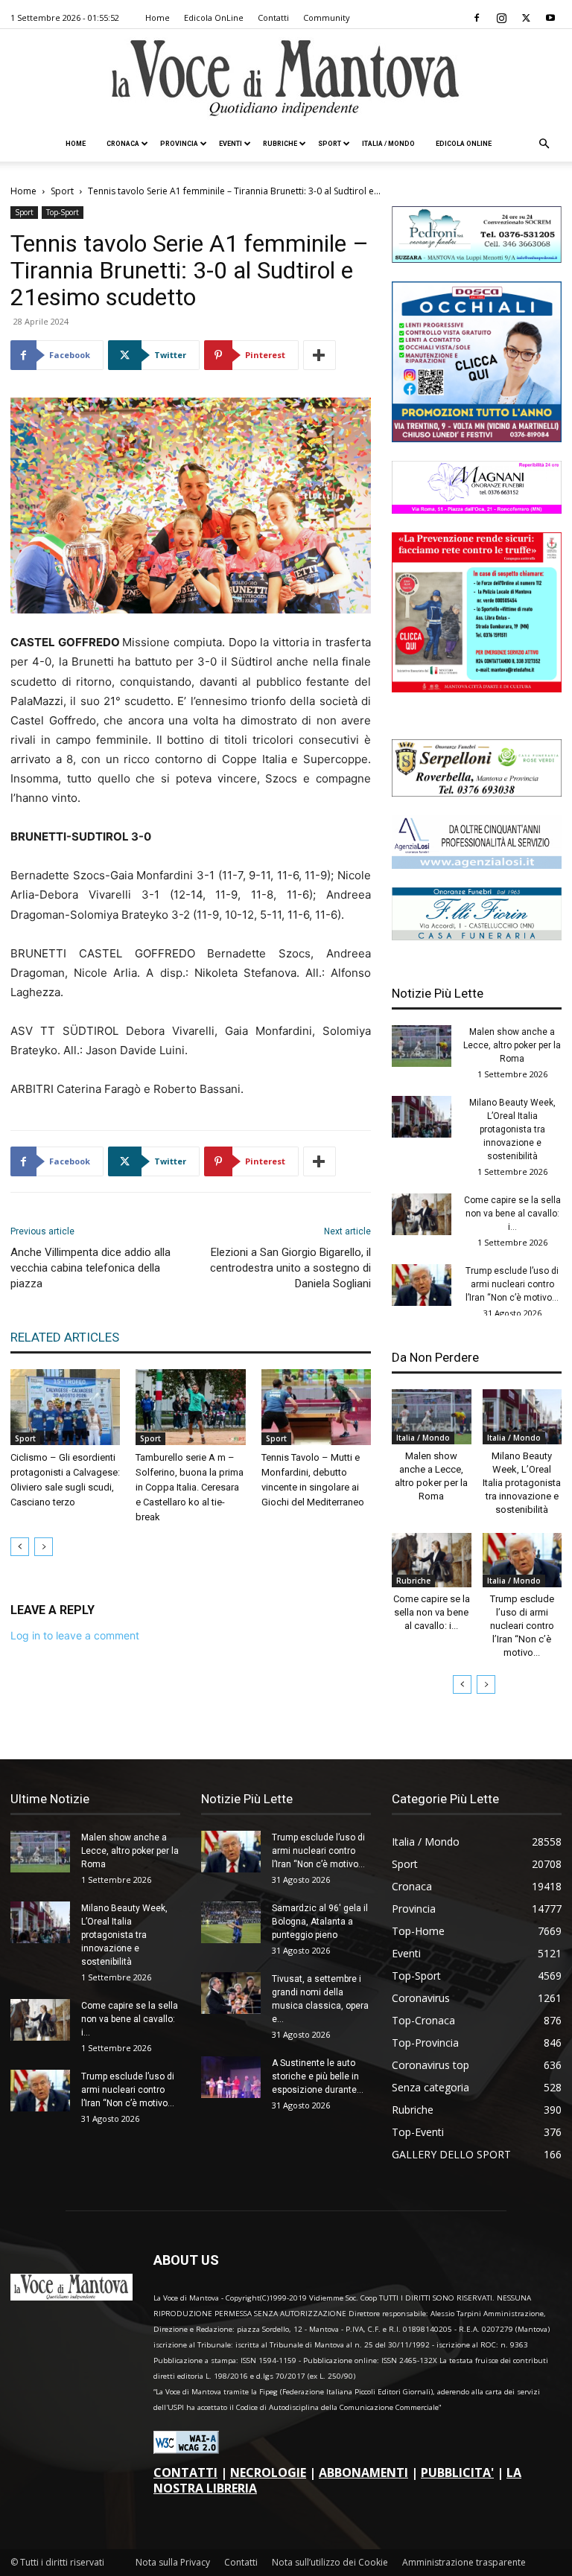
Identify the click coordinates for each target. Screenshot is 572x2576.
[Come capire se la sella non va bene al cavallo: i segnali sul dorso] (422, 1214)
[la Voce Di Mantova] (286, 79)
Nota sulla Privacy (173, 2562)
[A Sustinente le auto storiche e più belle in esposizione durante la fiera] (231, 2077)
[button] (544, 144)
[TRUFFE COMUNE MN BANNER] (477, 688)
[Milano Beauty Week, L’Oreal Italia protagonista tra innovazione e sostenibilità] (422, 1117)
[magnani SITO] (477, 510)
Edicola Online (464, 144)
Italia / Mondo (388, 144)
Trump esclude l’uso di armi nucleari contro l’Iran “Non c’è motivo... (512, 1284)
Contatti (273, 17)
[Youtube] (550, 18)
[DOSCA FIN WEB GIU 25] (477, 438)
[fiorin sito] (477, 936)
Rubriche (280, 144)
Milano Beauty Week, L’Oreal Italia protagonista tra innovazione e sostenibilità (512, 1129)
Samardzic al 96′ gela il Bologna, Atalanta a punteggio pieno (320, 1922)
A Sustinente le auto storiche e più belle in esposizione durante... (318, 2076)
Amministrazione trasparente (464, 2562)
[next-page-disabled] (44, 1547)
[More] (320, 355)
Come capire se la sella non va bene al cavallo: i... (512, 1214)
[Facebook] (477, 18)
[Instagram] (501, 18)
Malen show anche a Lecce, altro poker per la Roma (512, 1045)
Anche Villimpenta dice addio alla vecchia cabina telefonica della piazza (90, 1268)
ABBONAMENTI (363, 2473)
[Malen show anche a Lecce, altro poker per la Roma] (422, 1046)
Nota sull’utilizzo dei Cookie (330, 2562)
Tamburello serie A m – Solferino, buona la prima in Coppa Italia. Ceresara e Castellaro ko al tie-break (190, 1487)
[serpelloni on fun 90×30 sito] (477, 793)
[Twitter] (526, 18)
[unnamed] (477, 865)
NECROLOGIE (268, 2473)
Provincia (179, 144)
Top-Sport (63, 212)
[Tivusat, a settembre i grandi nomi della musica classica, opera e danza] (231, 1993)
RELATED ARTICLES (65, 1337)
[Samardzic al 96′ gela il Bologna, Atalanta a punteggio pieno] (231, 1922)
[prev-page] (20, 1547)
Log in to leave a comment (75, 1635)
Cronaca (123, 144)
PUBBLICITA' (457, 2473)
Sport (330, 144)
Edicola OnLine (214, 17)
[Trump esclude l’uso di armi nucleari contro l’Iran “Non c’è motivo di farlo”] (422, 1285)
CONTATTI (185, 2473)
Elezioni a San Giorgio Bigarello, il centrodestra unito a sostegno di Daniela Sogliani (290, 1268)
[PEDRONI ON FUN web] (477, 259)
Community (327, 17)
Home (158, 17)
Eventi (231, 144)
